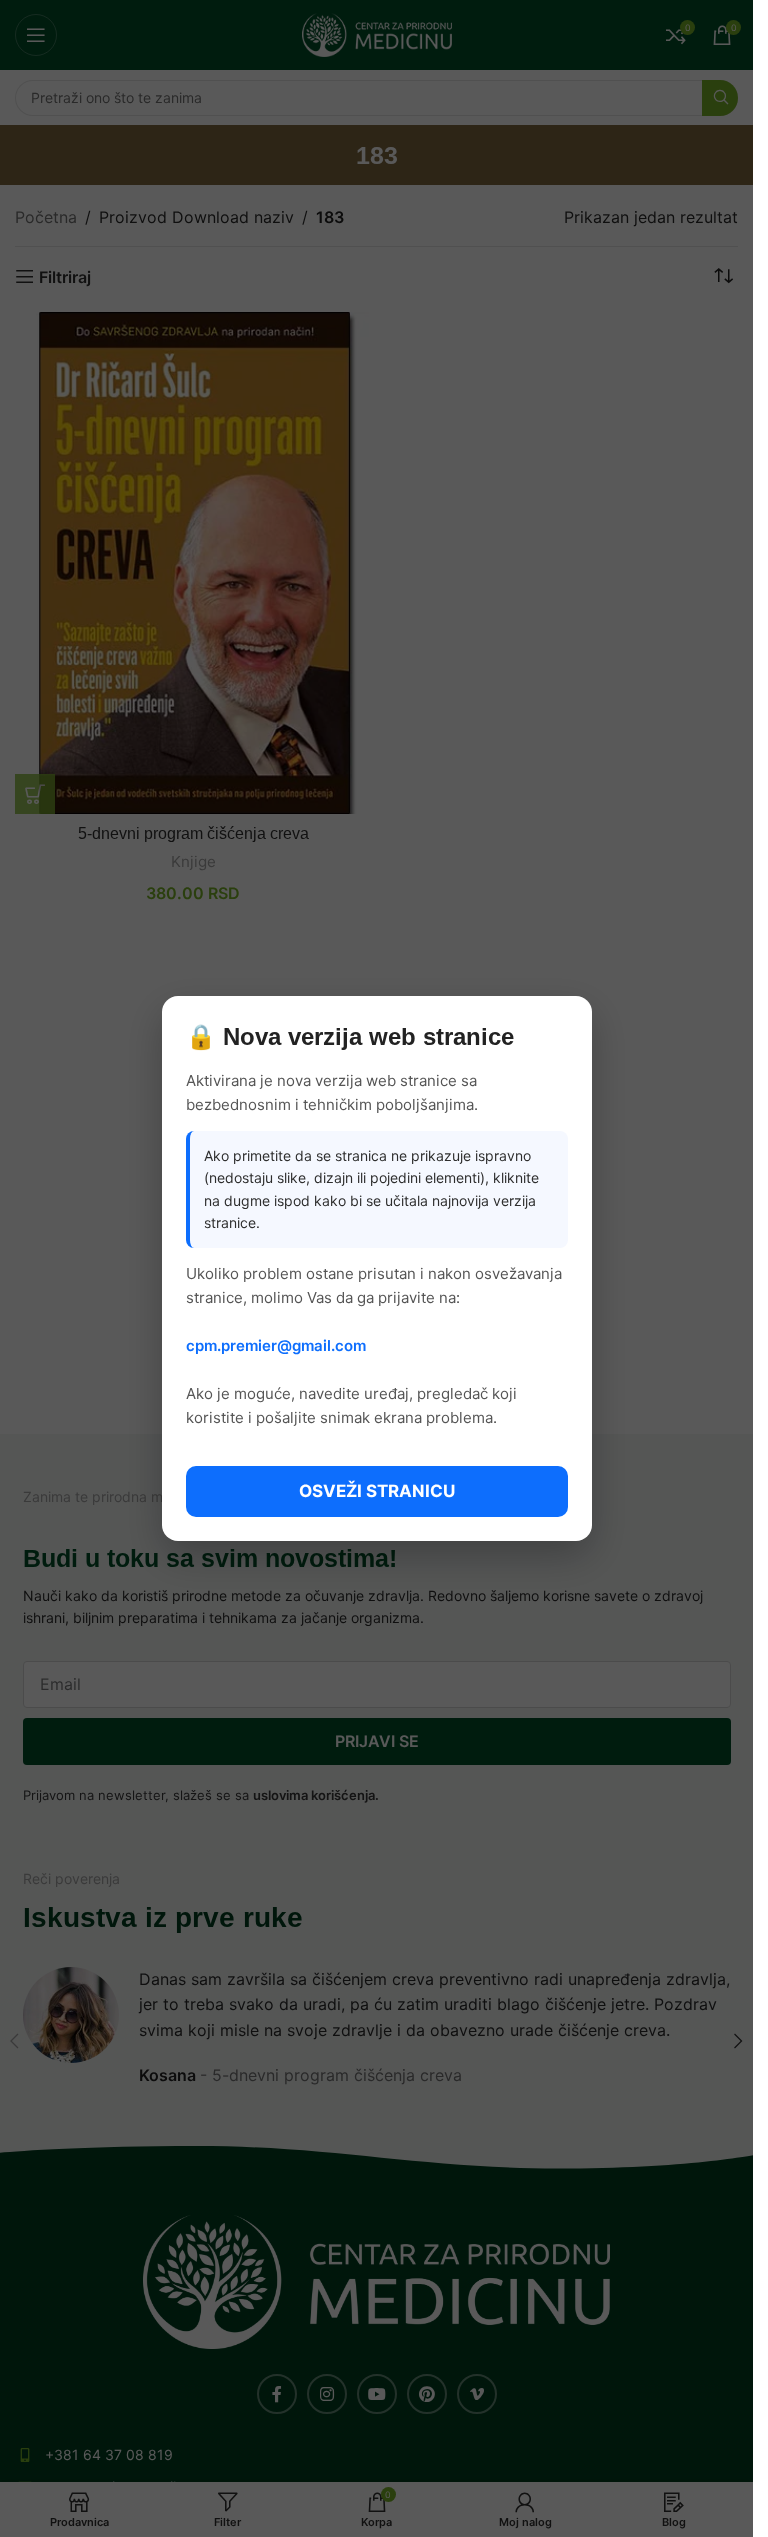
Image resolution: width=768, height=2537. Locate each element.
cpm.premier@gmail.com (276, 1345)
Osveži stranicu (377, 1491)
